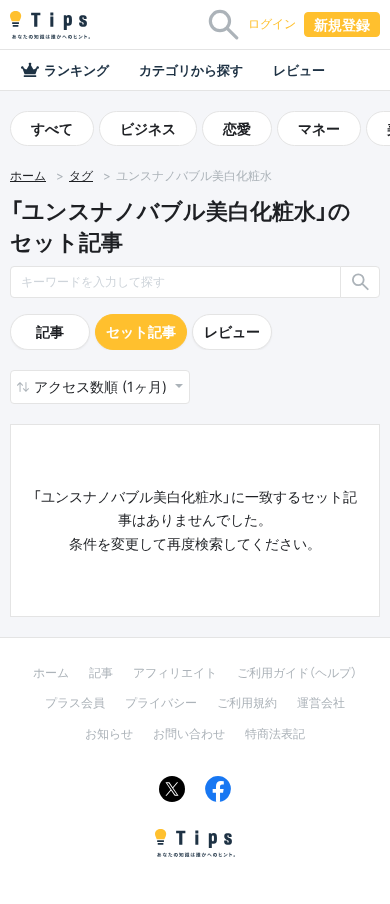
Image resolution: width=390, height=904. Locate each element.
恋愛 (237, 128)
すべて (52, 128)
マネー (319, 128)
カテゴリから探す (191, 70)
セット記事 (141, 331)
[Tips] (50, 25)
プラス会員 (75, 702)
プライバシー (161, 702)
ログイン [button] (272, 23)
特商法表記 (275, 733)
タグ (81, 176)
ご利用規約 (247, 702)
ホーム (28, 176)
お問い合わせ (189, 733)
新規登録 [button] (342, 24)
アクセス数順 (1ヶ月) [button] (102, 386)
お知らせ (109, 733)
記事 (50, 331)
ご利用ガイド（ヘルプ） (297, 672)
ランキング (76, 70)
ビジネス (148, 128)
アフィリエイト (175, 672)
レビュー (299, 70)
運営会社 (321, 702)
